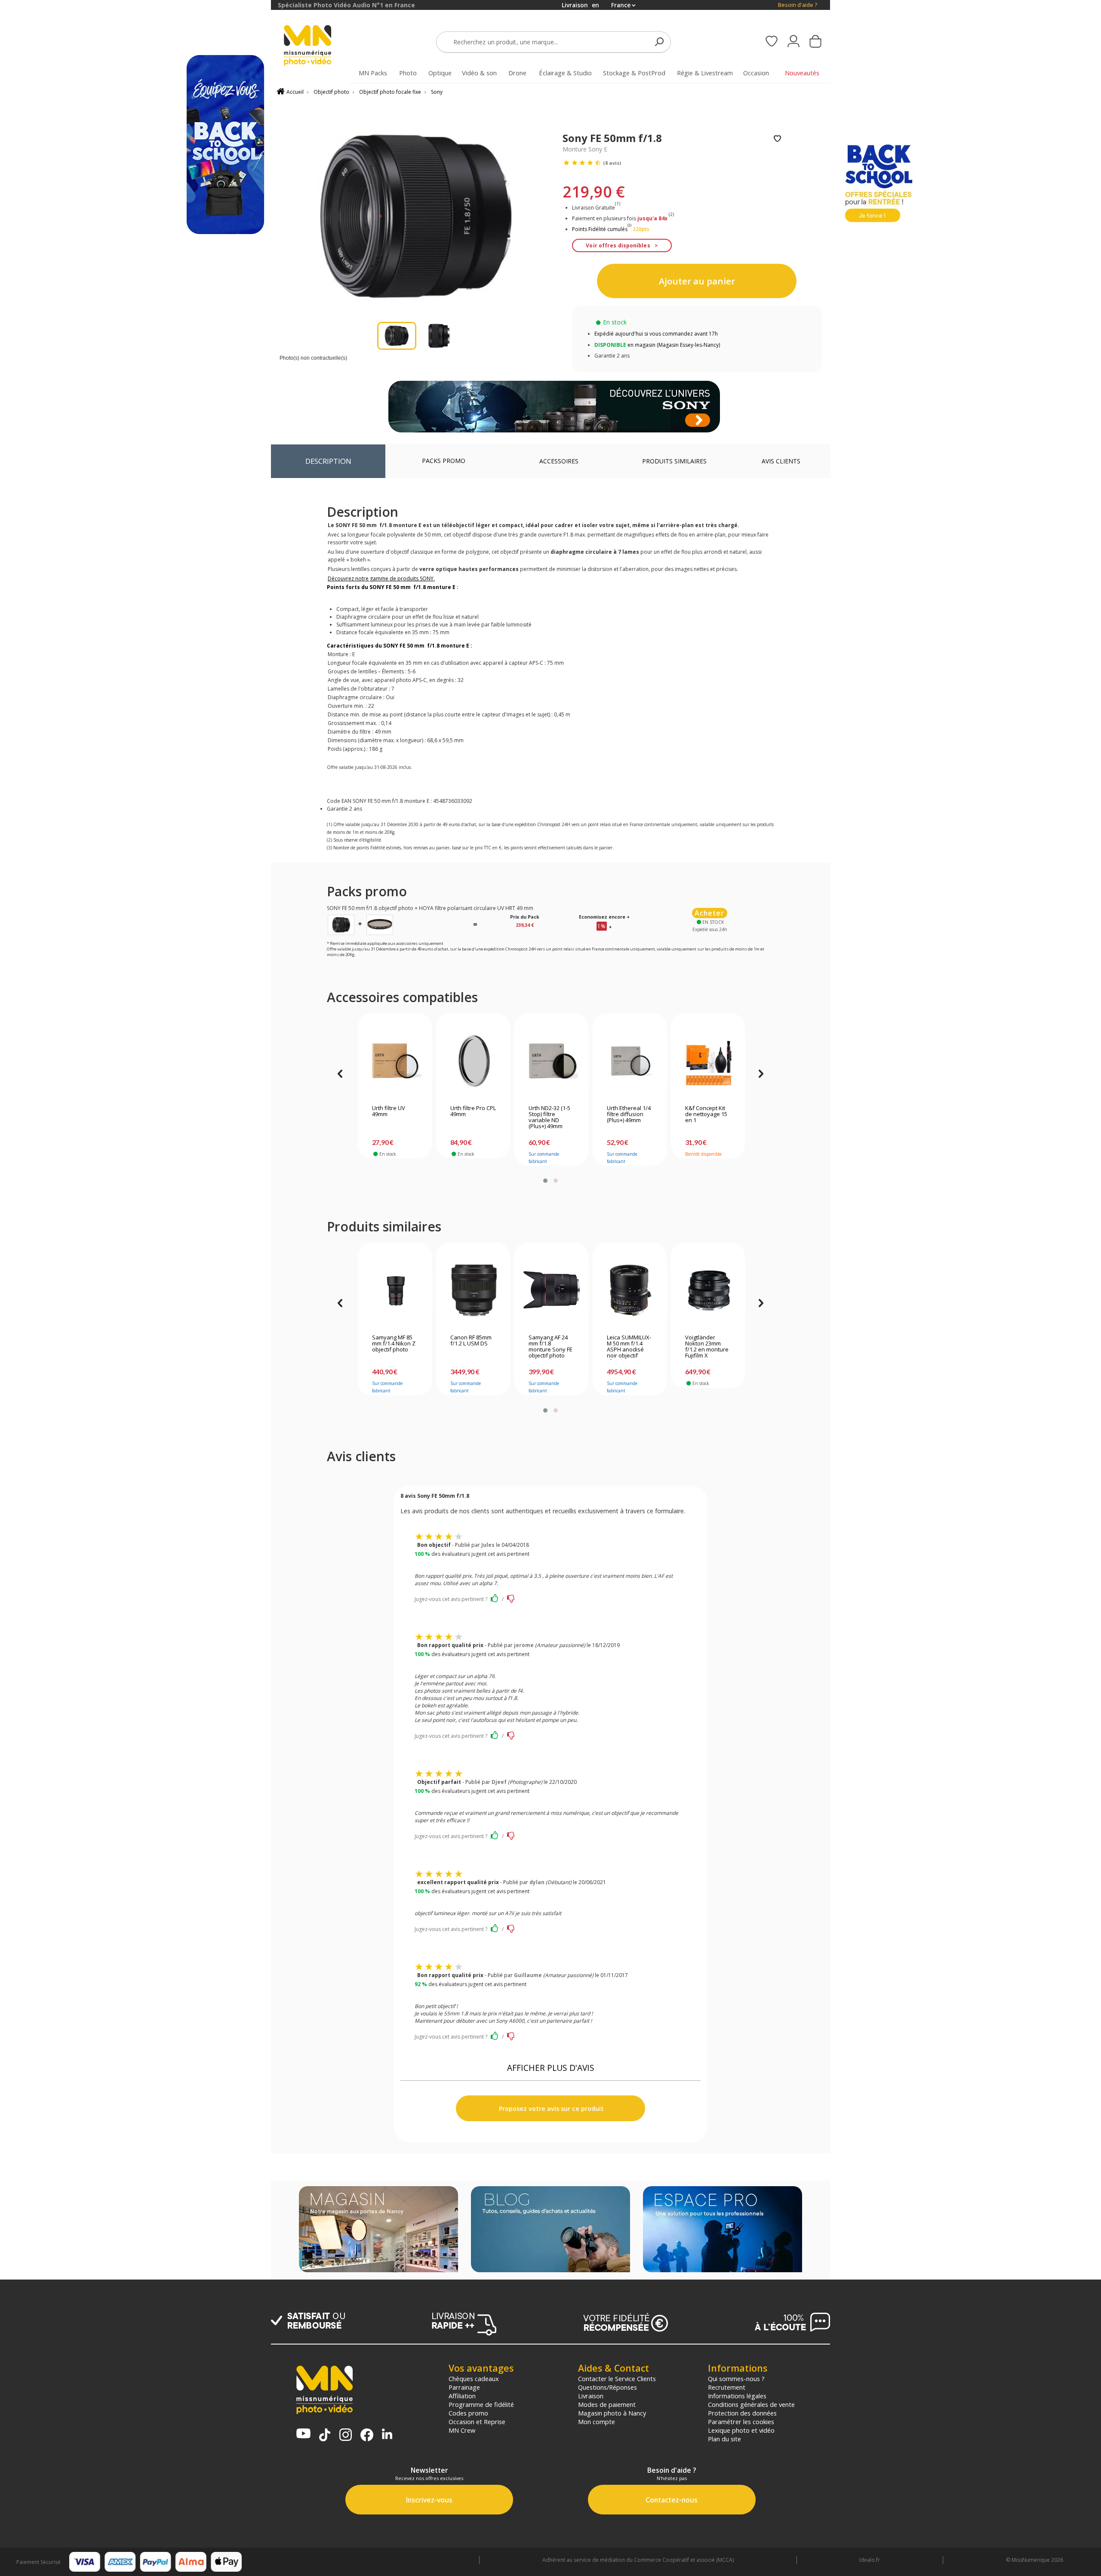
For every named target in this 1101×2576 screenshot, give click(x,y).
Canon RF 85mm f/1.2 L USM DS (471, 1341)
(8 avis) (612, 163)
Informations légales (737, 2396)
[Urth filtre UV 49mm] (395, 1061)
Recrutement (727, 2387)
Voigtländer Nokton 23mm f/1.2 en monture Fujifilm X (707, 1347)
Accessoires (559, 461)
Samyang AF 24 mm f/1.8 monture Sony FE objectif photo (550, 1347)
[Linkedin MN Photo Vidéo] (387, 2435)
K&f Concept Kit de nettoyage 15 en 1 (706, 1114)
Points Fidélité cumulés (600, 229)
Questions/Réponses (607, 2387)
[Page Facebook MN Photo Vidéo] (367, 2436)
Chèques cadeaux (474, 2379)
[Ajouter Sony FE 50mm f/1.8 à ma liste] (777, 139)
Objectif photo (331, 92)
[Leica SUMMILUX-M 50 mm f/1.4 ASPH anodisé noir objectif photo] (630, 1290)
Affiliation (462, 2396)
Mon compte (597, 2422)
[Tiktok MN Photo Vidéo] (325, 2436)
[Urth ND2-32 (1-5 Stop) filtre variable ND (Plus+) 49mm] (552, 1061)
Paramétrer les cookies (741, 2422)
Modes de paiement (607, 2404)
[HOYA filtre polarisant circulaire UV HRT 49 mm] (380, 924)
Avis (781, 461)
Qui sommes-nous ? (736, 2379)
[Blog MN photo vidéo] (550, 2230)
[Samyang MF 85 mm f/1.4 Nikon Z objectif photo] (395, 1290)
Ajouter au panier (697, 281)
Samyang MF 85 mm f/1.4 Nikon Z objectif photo (394, 1344)
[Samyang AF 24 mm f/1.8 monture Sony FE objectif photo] (552, 1290)
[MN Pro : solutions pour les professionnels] (723, 2230)
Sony (437, 92)
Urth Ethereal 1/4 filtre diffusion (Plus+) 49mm (629, 1114)
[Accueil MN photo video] (317, 46)
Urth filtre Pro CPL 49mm (473, 1111)
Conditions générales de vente (751, 2404)
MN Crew (462, 2430)
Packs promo (444, 461)
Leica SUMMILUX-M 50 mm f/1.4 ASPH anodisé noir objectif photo (629, 1347)
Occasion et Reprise (477, 2422)
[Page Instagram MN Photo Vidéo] (346, 2436)
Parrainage (464, 2387)
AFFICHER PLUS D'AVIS (551, 2068)
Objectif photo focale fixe (390, 92)
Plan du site (724, 2439)
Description (328, 461)
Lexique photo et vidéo (741, 2430)
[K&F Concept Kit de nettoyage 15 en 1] (708, 1061)
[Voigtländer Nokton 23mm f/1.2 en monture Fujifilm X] (708, 1290)
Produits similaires (674, 461)
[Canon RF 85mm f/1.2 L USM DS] (473, 1290)
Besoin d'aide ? (798, 5)
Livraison (591, 2396)
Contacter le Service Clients (617, 2379)
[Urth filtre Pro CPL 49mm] (473, 1061)
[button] (545, 1181)
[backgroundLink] (135, 1288)
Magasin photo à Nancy (612, 2413)
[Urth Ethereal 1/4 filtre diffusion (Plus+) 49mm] (630, 1061)
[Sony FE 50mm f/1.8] (341, 924)
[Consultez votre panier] (815, 42)
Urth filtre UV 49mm (389, 1111)
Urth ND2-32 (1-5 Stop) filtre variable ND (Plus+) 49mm (549, 1117)
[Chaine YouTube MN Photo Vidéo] (303, 2434)
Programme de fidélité (481, 2404)
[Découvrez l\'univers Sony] (554, 407)
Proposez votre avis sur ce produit (550, 2109)
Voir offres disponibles (618, 245)
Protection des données (742, 2413)
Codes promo (468, 2413)
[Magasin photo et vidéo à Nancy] (378, 2230)
